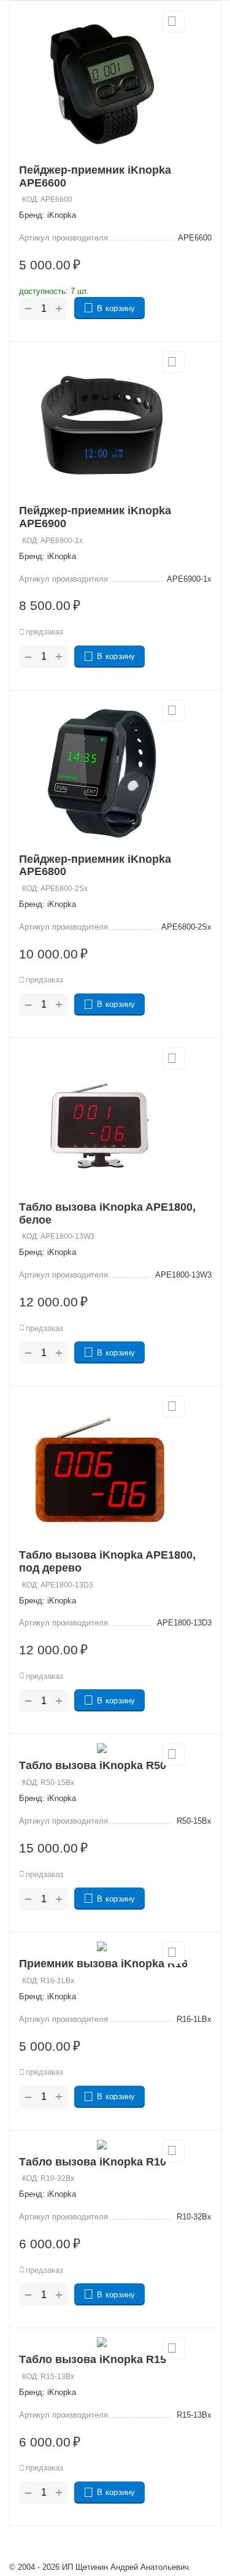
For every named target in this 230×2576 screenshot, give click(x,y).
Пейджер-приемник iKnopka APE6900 (95, 517)
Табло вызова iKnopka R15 (93, 2359)
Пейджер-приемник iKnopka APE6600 (95, 176)
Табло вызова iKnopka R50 (93, 1765)
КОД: (30, 199)
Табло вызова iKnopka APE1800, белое (107, 1213)
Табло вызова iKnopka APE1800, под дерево (107, 1561)
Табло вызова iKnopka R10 (93, 2162)
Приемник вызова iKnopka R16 (103, 1964)
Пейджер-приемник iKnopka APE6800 (95, 866)
